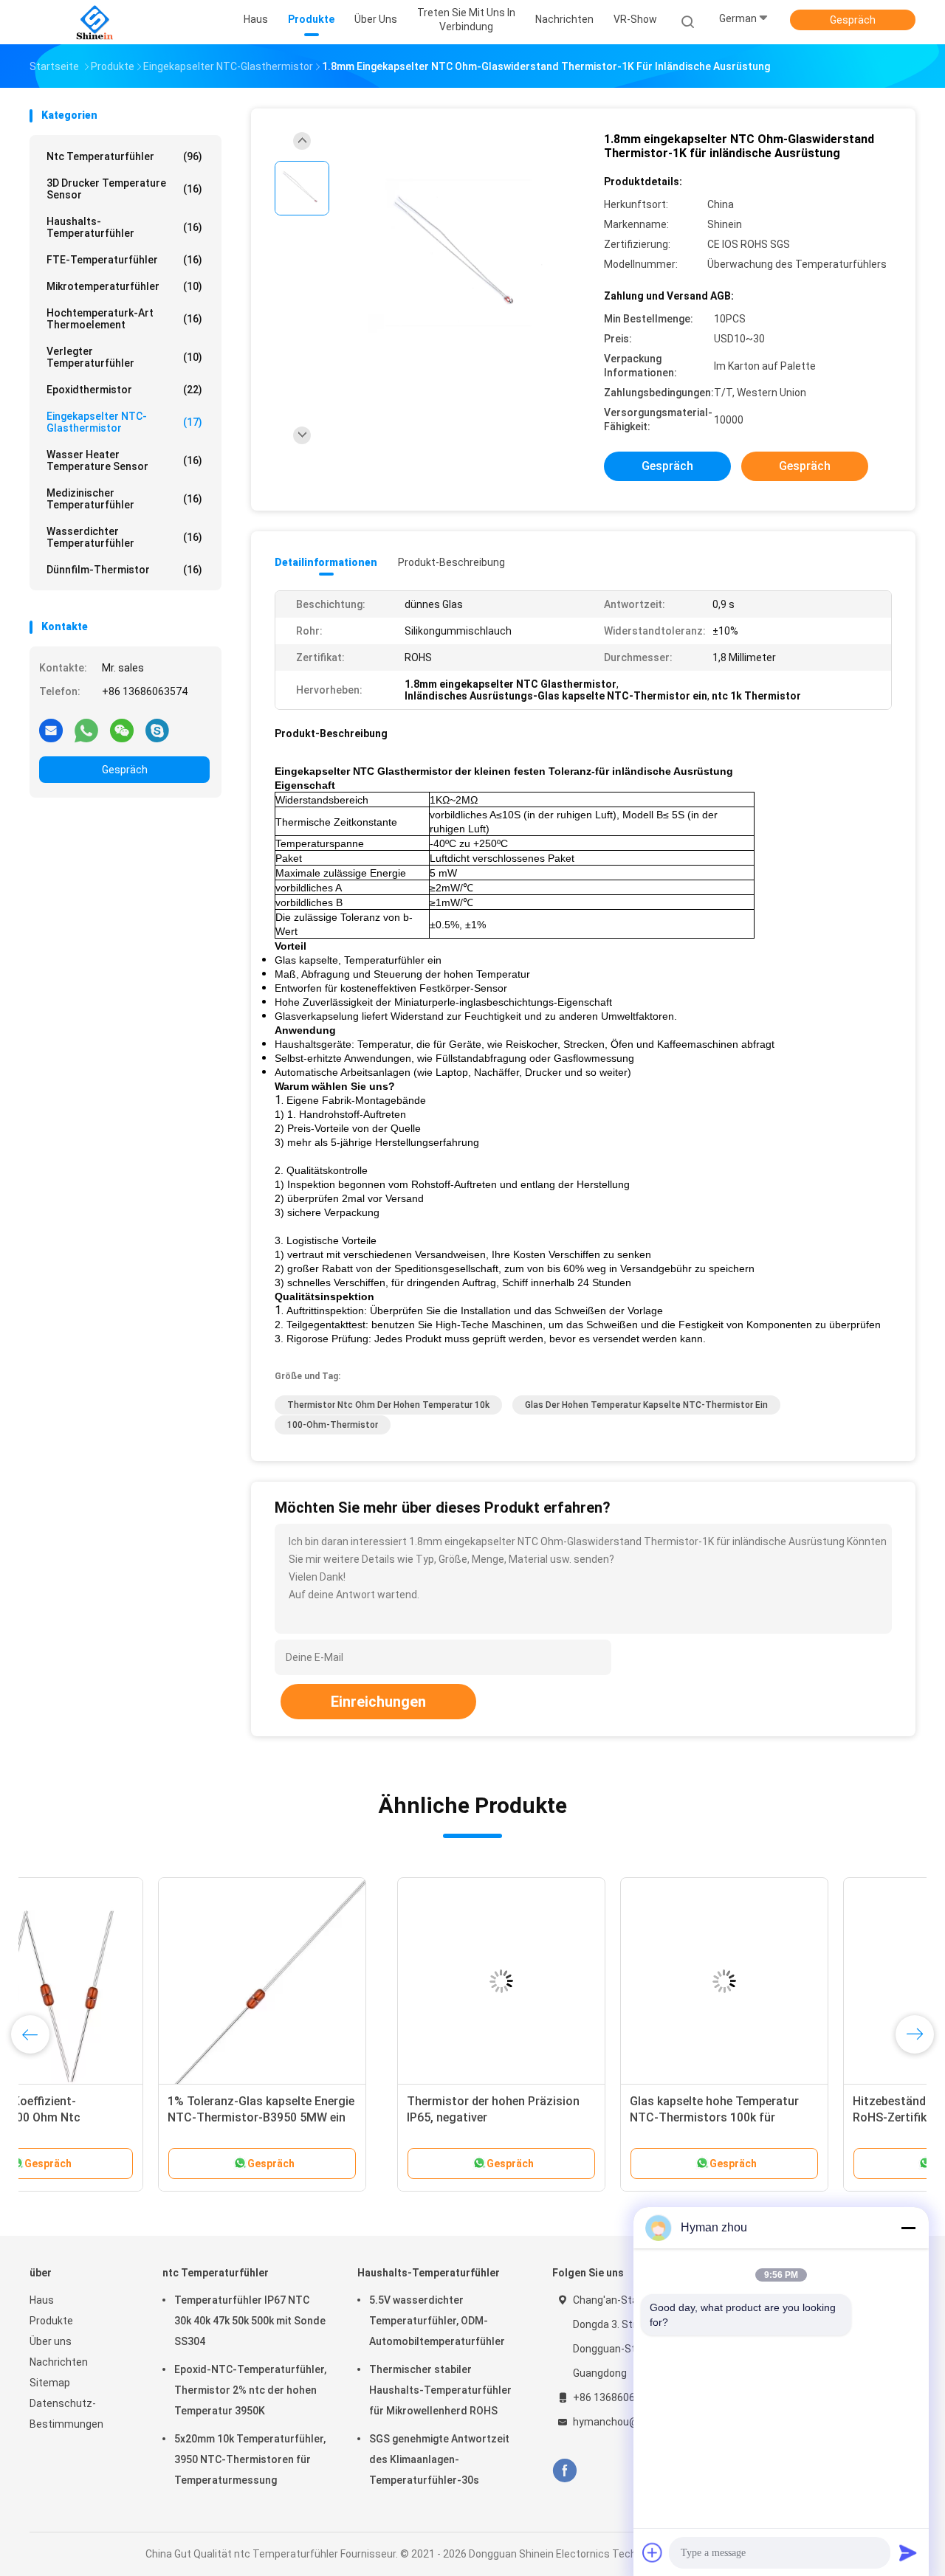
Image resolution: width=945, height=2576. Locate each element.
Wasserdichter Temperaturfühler (124, 537)
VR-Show (635, 19)
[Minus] (908, 2228)
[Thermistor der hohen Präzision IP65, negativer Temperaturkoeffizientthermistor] (134, 1981)
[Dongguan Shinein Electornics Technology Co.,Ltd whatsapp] (86, 730)
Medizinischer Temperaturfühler (124, 499)
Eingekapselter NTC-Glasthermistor (124, 422)
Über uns (51, 2341)
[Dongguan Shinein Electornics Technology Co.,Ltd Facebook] (564, 2471)
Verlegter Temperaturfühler (124, 357)
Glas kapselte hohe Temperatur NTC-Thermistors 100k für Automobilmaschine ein (347, 2117)
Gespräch (853, 20)
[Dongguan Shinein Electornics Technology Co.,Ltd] (94, 22)
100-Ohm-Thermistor (333, 1425)
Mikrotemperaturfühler (124, 286)
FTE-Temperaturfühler (124, 260)
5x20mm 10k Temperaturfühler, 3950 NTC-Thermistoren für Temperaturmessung (250, 2459)
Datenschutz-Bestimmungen (66, 2414)
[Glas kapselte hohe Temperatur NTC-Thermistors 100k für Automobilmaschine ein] (357, 1981)
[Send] (908, 2552)
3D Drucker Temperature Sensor (124, 189)
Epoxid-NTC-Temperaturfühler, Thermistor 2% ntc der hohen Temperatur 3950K (250, 2390)
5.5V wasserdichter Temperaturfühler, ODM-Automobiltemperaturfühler (437, 2321)
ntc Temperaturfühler (124, 156)
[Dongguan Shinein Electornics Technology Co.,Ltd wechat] (122, 730)
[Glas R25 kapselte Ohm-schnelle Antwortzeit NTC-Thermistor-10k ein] (803, 1981)
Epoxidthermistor (124, 390)
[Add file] (653, 2552)
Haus (42, 2300)
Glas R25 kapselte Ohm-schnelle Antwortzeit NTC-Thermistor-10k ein (800, 2117)
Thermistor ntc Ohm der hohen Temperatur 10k (388, 1405)
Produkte (51, 2321)
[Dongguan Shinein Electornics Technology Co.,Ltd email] (51, 730)
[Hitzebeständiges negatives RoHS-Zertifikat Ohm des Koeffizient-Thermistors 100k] (580, 1981)
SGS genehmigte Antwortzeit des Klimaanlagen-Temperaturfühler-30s (439, 2459)
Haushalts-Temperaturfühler (124, 227)
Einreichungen (378, 1702)
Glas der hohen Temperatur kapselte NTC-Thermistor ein (646, 1405)
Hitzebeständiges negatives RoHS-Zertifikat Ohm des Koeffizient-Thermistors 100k (566, 2117)
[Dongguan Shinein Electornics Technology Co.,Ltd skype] (157, 730)
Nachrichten (59, 2362)
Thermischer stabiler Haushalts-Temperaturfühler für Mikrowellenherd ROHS (440, 2390)
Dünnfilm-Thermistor (124, 570)
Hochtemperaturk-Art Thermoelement (124, 319)
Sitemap (50, 2383)
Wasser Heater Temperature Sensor (124, 460)
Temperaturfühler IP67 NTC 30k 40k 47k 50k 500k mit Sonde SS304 (250, 2321)
